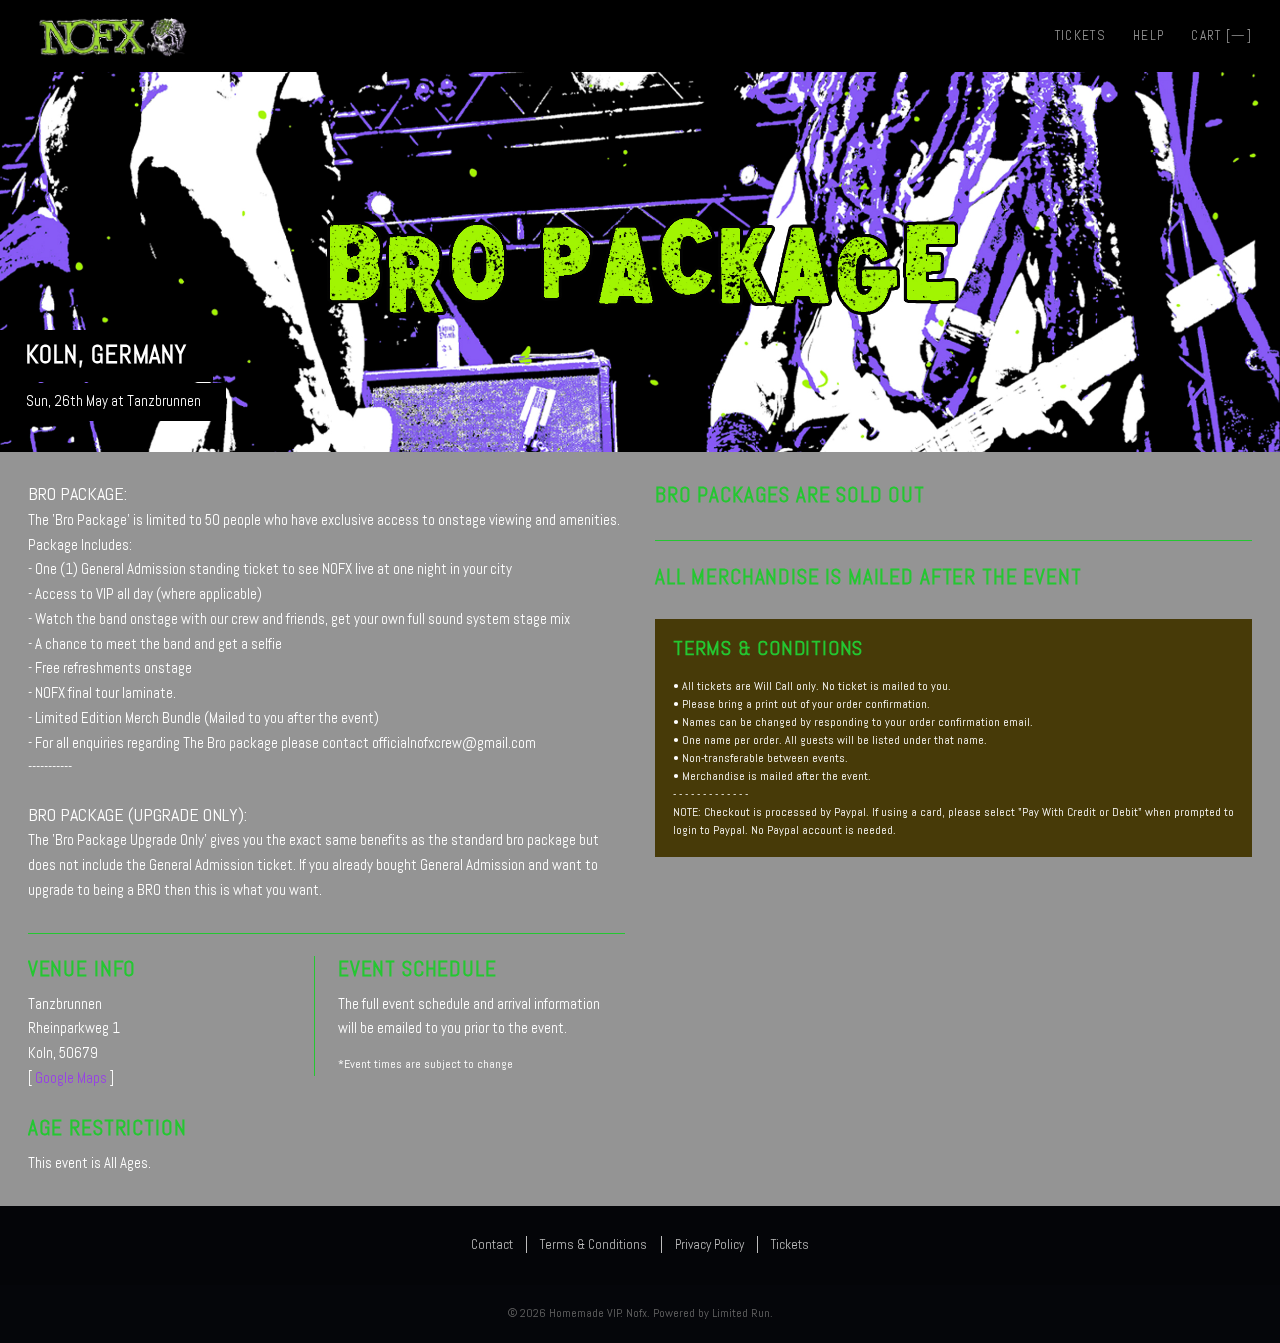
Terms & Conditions (593, 1244)
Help (1148, 35)
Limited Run (741, 1313)
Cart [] (1221, 35)
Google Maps (71, 1077)
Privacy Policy (709, 1244)
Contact (492, 1244)
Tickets (1080, 35)
